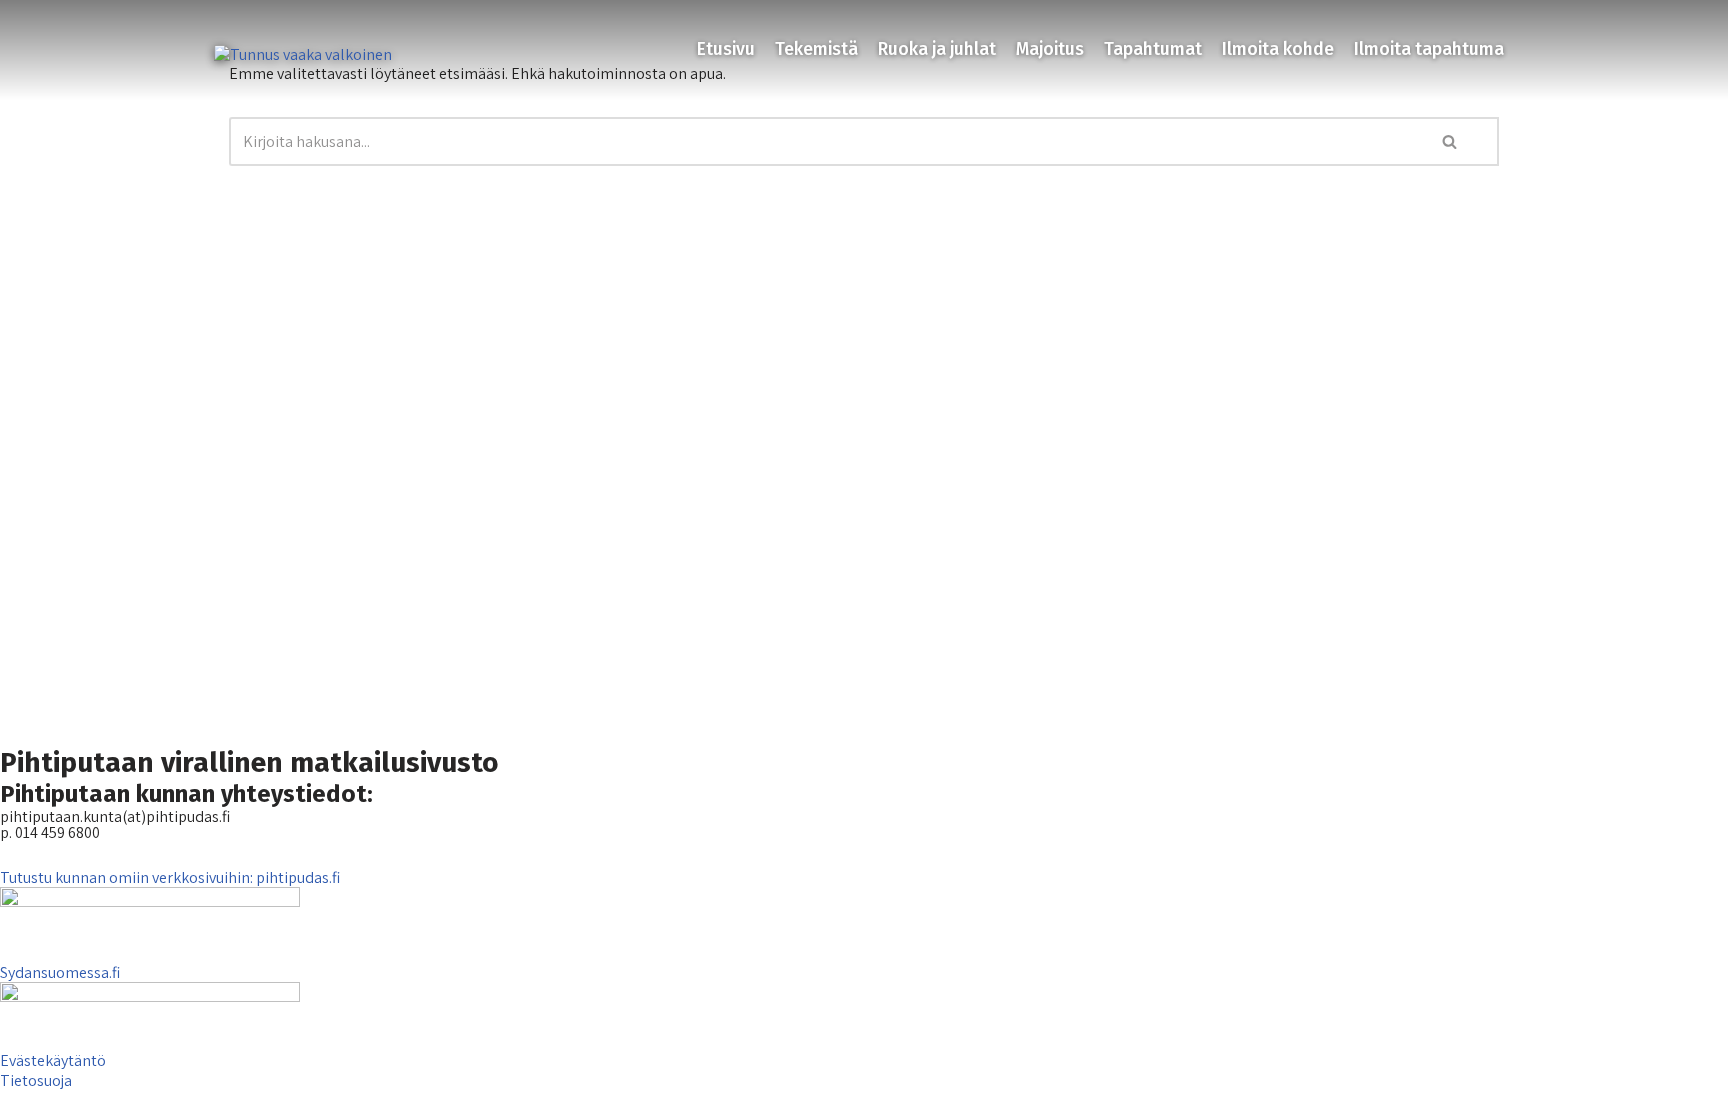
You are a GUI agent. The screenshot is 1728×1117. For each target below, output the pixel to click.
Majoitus (1050, 49)
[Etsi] (1451, 141)
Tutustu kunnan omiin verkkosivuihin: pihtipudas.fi (170, 877)
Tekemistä (816, 49)
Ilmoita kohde (1278, 49)
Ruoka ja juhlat (937, 49)
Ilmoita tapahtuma (1429, 49)
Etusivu (726, 49)
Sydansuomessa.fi (60, 972)
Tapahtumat (1153, 49)
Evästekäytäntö (53, 1060)
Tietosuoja (36, 1080)
